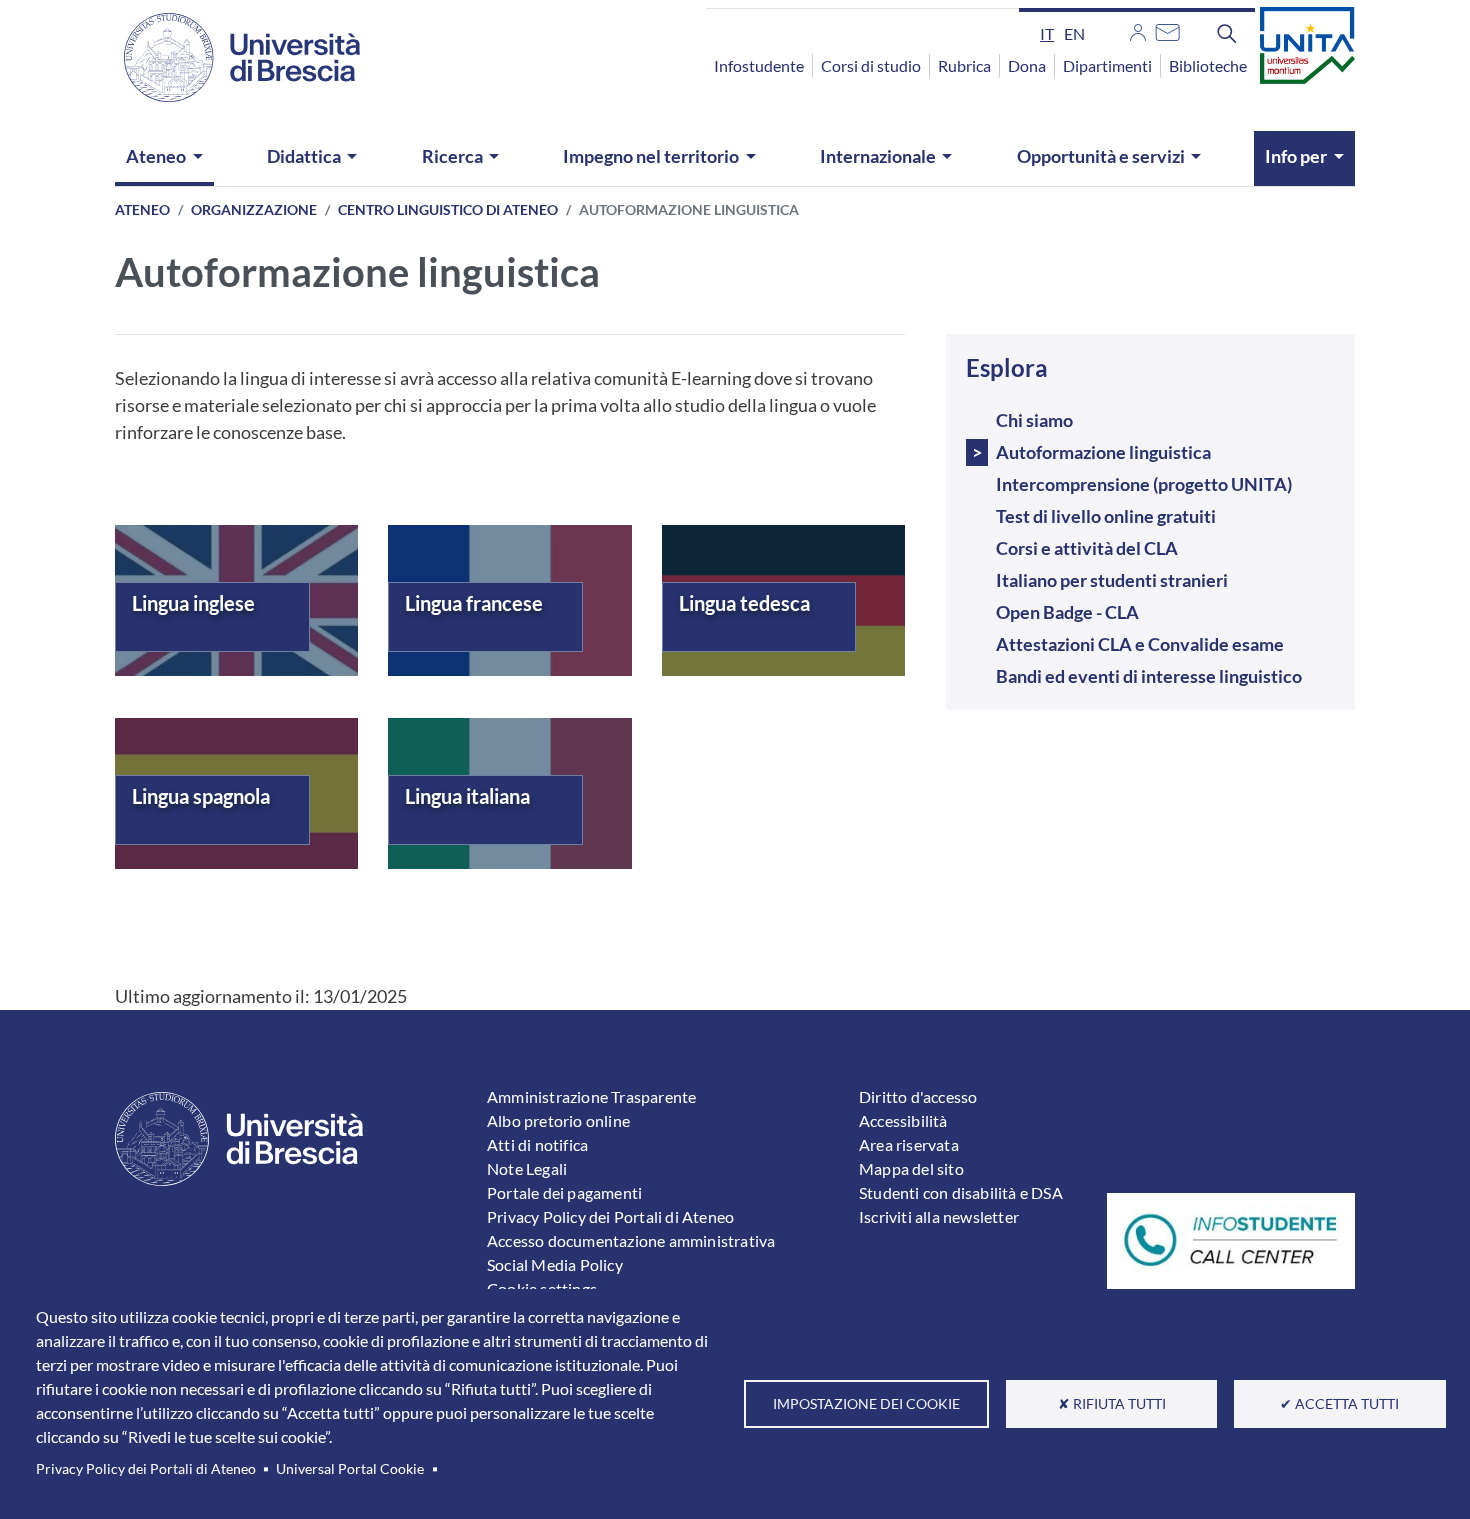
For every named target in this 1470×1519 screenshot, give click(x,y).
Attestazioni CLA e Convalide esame (1140, 644)
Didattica (304, 156)
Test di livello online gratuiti (1106, 516)
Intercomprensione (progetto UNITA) (1144, 484)
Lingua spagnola (201, 796)
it (1047, 33)
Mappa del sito (911, 1168)
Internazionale (878, 156)
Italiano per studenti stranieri (1112, 580)
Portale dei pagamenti (564, 1192)
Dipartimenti (1107, 65)
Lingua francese (474, 603)
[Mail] (1167, 30)
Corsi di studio (871, 65)
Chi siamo (1034, 420)
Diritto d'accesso (918, 1096)
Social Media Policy (555, 1264)
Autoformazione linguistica (1103, 452)
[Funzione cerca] (1227, 33)
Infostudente (759, 65)
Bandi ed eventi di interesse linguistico (1149, 676)
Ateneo (156, 156)
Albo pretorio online (558, 1120)
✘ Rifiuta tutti (1112, 1404)
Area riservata (909, 1144)
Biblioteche (1208, 65)
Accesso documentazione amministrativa (631, 1240)
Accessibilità (903, 1120)
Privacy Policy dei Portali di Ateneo (146, 1469)
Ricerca (452, 156)
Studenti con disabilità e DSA (961, 1192)
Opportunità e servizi (1101, 156)
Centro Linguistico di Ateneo (448, 209)
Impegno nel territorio (651, 156)
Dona (1027, 65)
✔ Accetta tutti (1339, 1404)
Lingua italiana (467, 796)
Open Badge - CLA (1067, 612)
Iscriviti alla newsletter (939, 1216)
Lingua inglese (193, 603)
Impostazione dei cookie (866, 1404)
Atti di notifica (537, 1144)
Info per (1296, 156)
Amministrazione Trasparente (591, 1096)
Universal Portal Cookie (350, 1469)
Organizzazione (254, 209)
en (1074, 33)
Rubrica (964, 65)
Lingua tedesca (744, 603)
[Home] (230, 57)
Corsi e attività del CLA (1087, 548)
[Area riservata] (1138, 30)
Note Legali (527, 1168)
